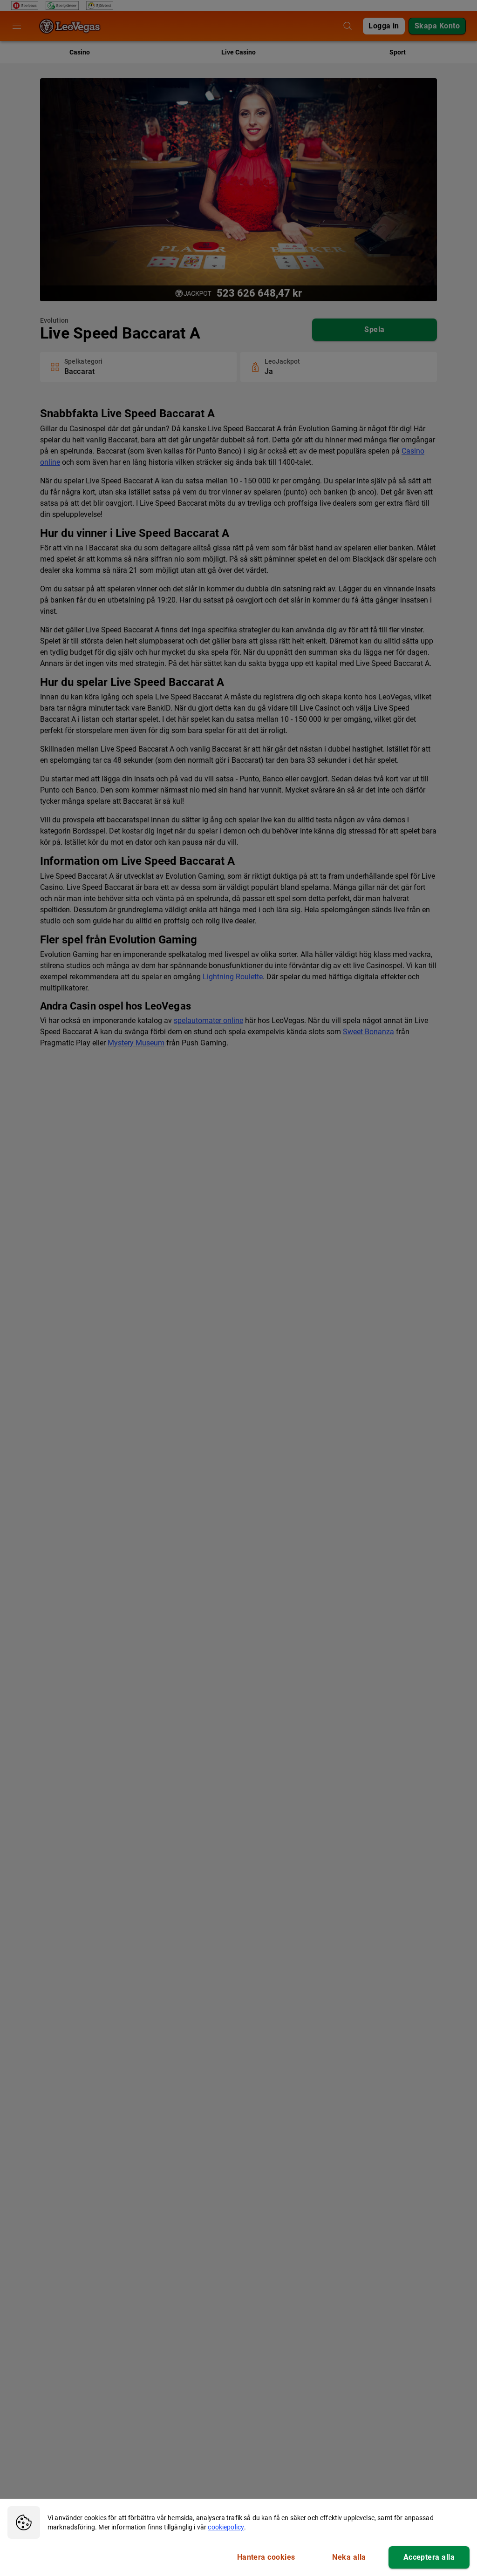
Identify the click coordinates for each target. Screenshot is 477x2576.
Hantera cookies (266, 2557)
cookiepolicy (226, 2527)
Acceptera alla (429, 2557)
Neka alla (349, 2557)
